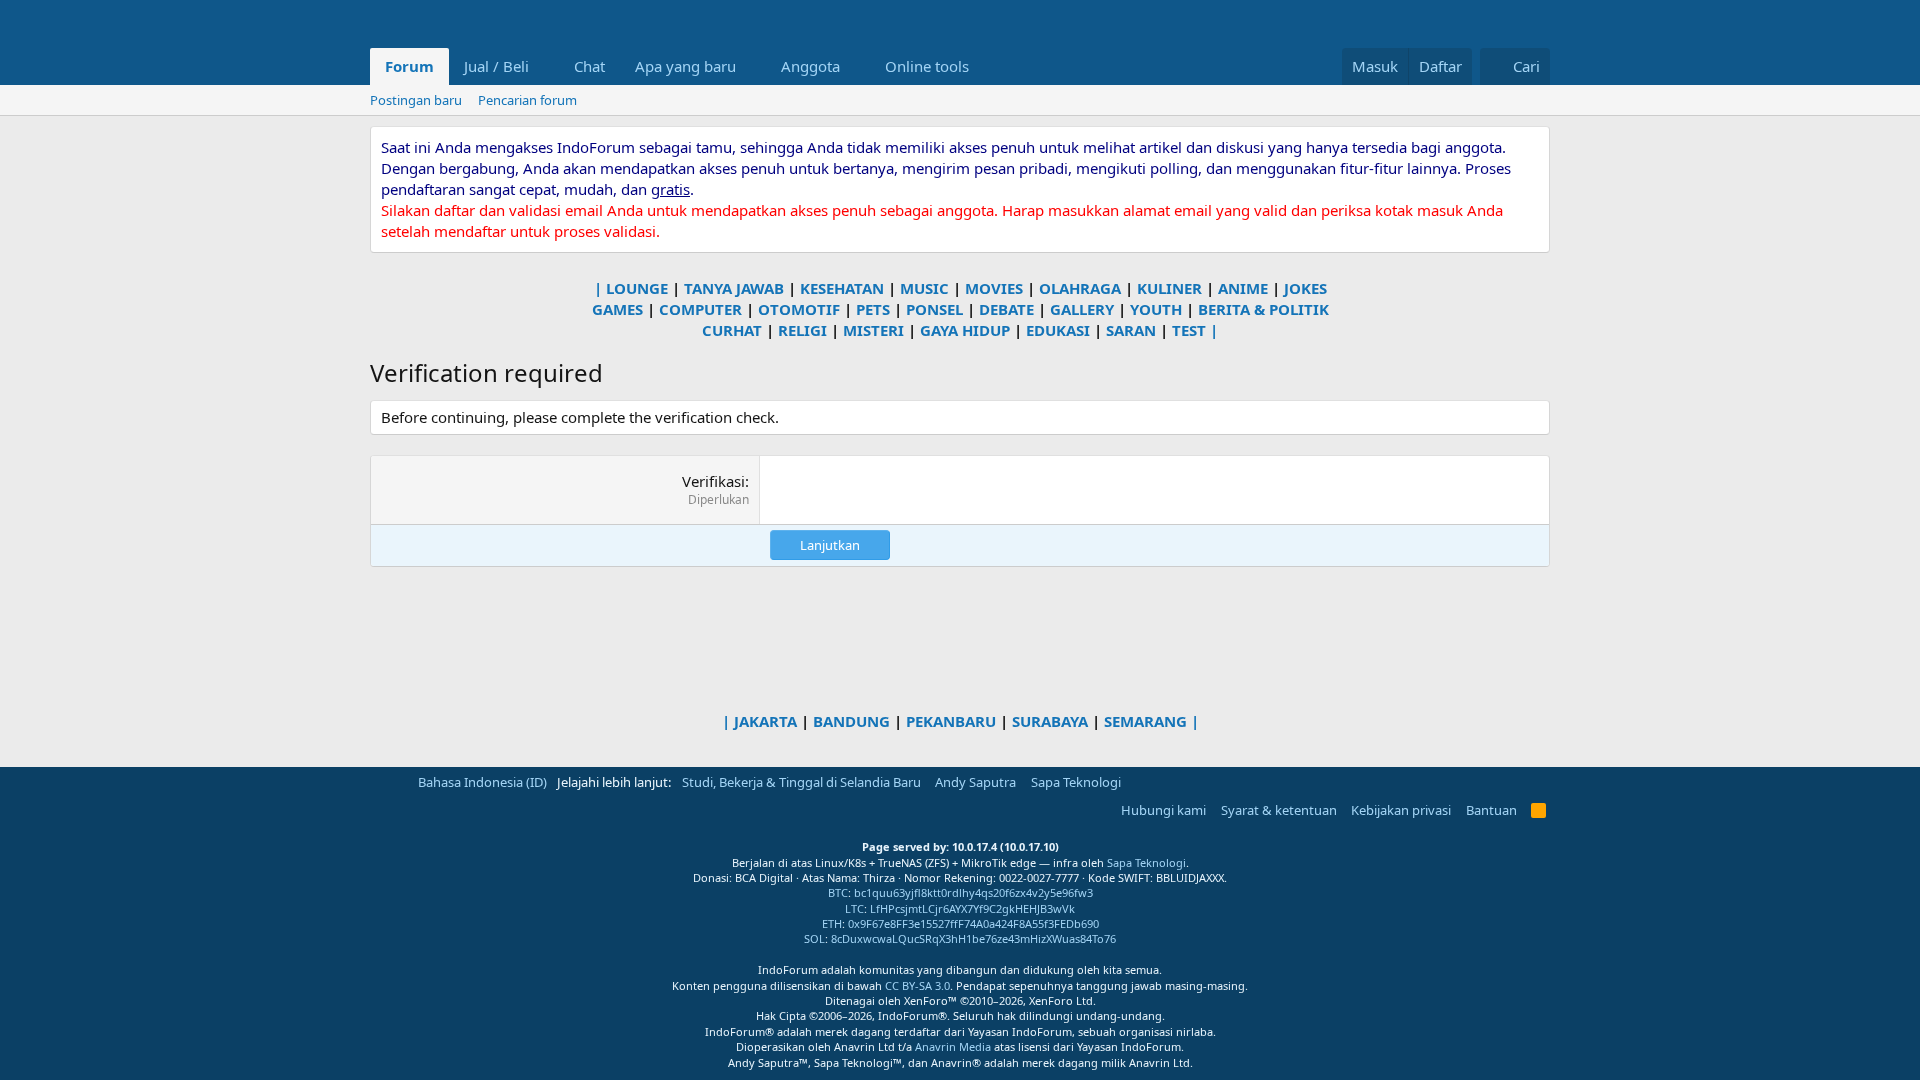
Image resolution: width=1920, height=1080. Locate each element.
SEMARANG (1145, 721)
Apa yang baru (685, 66)
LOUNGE (637, 288)
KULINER (1169, 288)
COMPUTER (700, 309)
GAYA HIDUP (965, 330)
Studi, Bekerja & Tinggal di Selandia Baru (801, 782)
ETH (832, 923)
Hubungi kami (1163, 810)
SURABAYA (1050, 721)
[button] (545, 66)
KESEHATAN (842, 288)
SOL (814, 938)
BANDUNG (851, 721)
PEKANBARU (951, 721)
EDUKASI (1058, 330)
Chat (589, 66)
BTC (838, 892)
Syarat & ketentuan (1279, 810)
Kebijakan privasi (1401, 810)
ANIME (1243, 288)
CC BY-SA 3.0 (917, 985)
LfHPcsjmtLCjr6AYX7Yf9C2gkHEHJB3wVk (972, 908)
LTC (854, 908)
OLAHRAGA (1080, 288)
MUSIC (924, 288)
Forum (409, 66)
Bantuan (1491, 810)
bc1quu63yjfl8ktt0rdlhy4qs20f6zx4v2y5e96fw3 (973, 892)
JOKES (1305, 288)
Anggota (810, 66)
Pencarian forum (527, 100)
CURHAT (732, 330)
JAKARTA (765, 721)
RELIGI (802, 330)
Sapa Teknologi (1076, 782)
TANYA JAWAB (734, 288)
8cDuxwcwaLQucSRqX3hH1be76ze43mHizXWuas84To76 (973, 938)
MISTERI (873, 330)
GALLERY (1082, 309)
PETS (873, 309)
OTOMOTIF (799, 309)
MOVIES (994, 288)
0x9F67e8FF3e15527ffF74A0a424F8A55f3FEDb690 (973, 923)
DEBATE (1006, 309)
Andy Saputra (975, 782)
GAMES (617, 309)
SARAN (1131, 330)
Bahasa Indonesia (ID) (481, 782)
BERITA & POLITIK (1263, 309)
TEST (1189, 330)
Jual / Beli (496, 66)
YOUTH (1156, 309)
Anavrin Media (953, 1046)
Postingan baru (416, 100)
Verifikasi (713, 481)
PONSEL (934, 309)
